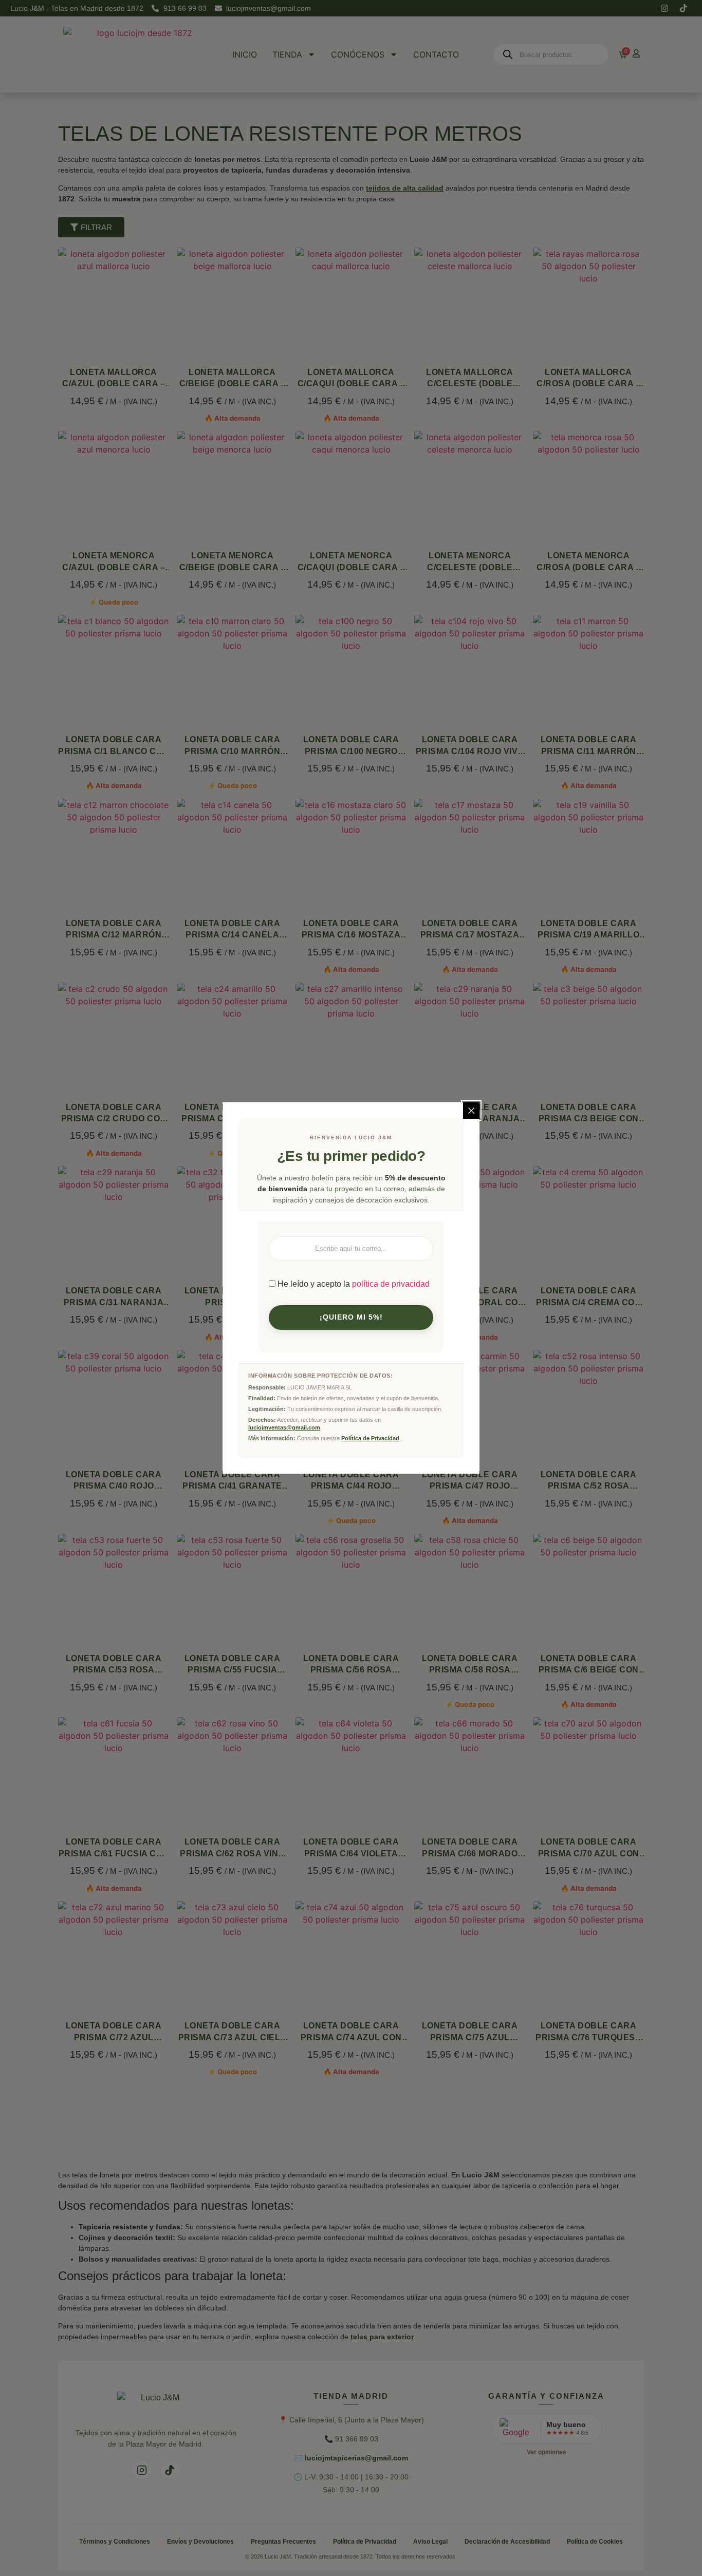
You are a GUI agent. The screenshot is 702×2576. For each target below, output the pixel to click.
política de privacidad (391, 1284)
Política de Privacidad (370, 1438)
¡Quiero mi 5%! (351, 1317)
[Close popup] (471, 1111)
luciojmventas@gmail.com (284, 1427)
